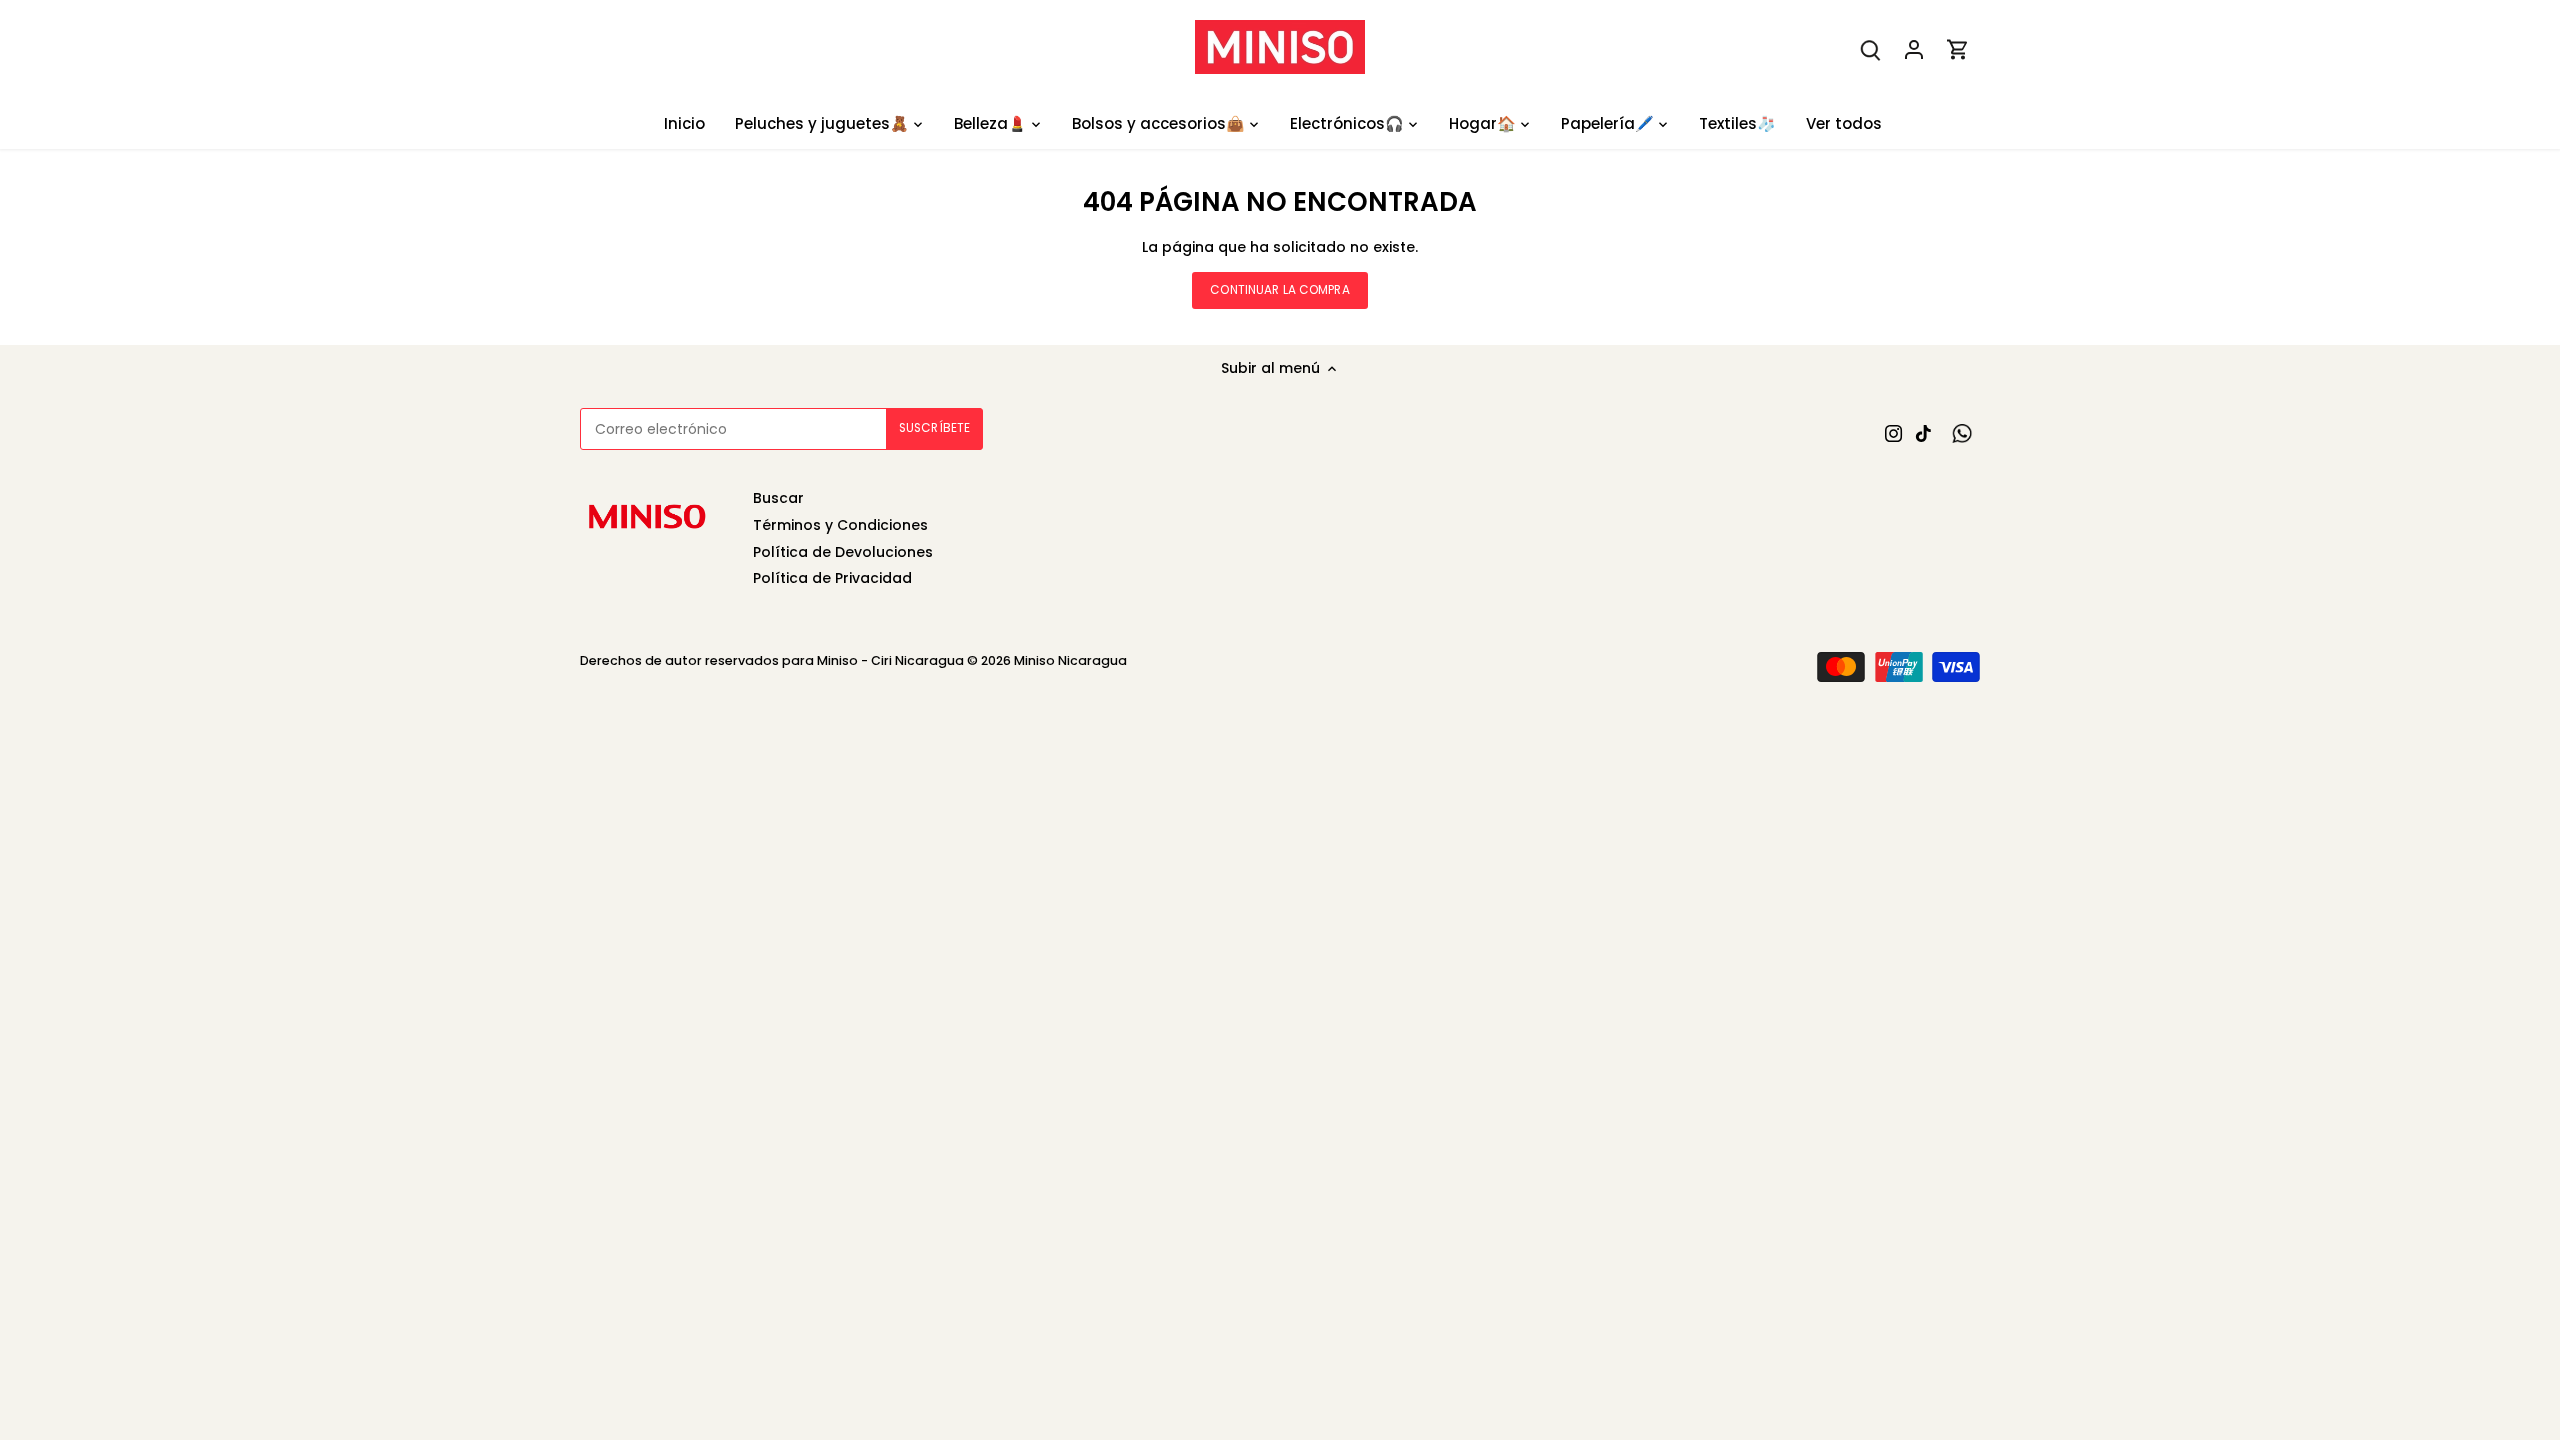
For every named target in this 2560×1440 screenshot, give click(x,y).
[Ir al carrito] (1958, 49)
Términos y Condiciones (840, 525)
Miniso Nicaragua (1070, 660)
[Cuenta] (1914, 49)
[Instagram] (1893, 434)
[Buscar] (1870, 49)
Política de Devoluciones (843, 552)
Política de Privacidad (832, 578)
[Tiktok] (1923, 434)
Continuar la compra (1279, 290)
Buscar (778, 498)
